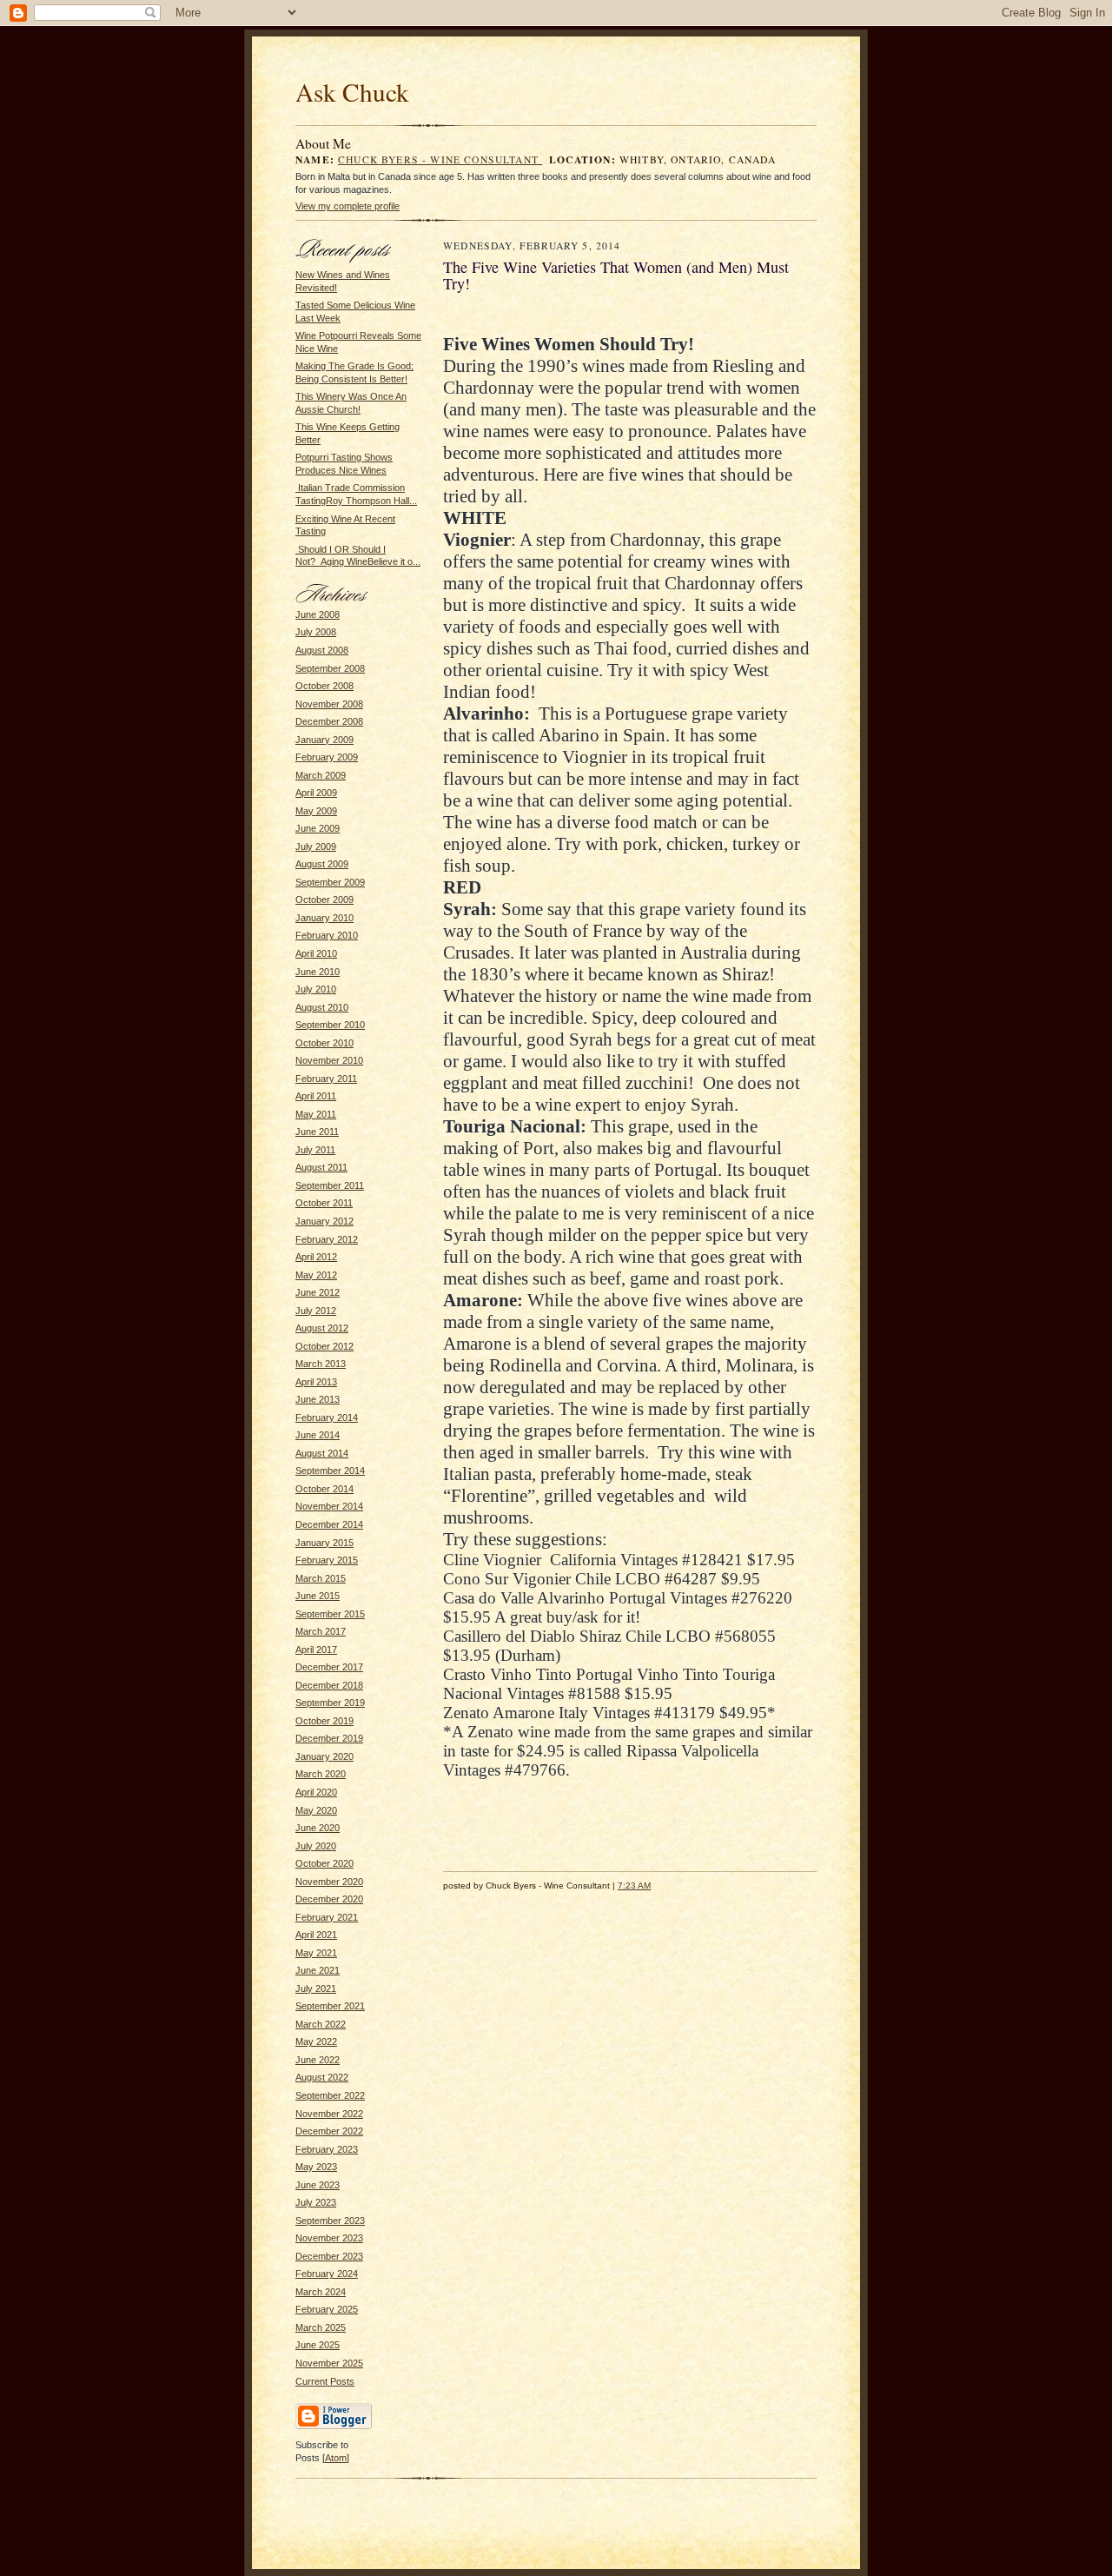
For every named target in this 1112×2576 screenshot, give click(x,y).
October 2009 (324, 900)
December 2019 (329, 1738)
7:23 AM (634, 1886)
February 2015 (327, 1560)
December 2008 (329, 721)
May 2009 (316, 811)
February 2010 (327, 935)
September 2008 (330, 668)
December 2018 (329, 1685)
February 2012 (327, 1239)
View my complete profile (347, 206)
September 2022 (330, 2095)
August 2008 (322, 650)
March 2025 (321, 2327)
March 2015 (321, 1578)
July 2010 (316, 989)
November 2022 (329, 2114)
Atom (336, 2458)
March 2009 (321, 775)
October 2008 (324, 686)
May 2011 (316, 1114)
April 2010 (316, 953)
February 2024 (327, 2274)
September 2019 (330, 1703)
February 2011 (326, 1079)
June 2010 (318, 972)
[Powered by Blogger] (334, 2427)
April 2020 (316, 1792)
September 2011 (330, 1185)
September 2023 (330, 2221)
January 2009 (324, 740)
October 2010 (324, 1043)
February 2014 (327, 1417)
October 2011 (324, 1203)
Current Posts (325, 2381)
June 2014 (318, 1435)
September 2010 (330, 1025)
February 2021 (327, 1917)
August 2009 (322, 864)
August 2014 (322, 1453)
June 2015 (318, 1596)
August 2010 (322, 1007)
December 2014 (329, 1524)
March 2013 (321, 1364)
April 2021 (316, 1935)
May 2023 (316, 2167)
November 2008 (329, 704)
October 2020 (324, 1863)
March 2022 (321, 2024)
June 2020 (318, 1828)
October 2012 (324, 1346)
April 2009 (316, 793)
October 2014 (324, 1489)
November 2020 (329, 1882)
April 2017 (316, 1650)
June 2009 (318, 828)
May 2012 (316, 1275)
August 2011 (321, 1167)
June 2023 (318, 2185)
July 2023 (316, 2202)
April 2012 (316, 1257)
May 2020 (316, 1810)
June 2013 (318, 1399)
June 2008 (318, 614)
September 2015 (330, 1614)
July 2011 (315, 1150)
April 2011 (316, 1096)
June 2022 (318, 2060)
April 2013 (316, 1382)
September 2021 (330, 2006)
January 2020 (324, 1756)
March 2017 (321, 1631)
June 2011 (317, 1132)
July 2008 (316, 632)
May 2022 (316, 2042)
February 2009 (327, 757)
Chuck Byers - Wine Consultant (440, 159)
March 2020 (321, 1774)
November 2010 (329, 1060)
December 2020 (329, 1899)
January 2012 (324, 1221)
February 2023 (327, 2149)
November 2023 (329, 2238)
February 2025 (327, 2309)
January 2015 (324, 1543)
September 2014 (330, 1471)
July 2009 (316, 846)
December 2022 (329, 2131)
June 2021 (318, 1970)
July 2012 (316, 1311)
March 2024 (321, 2292)
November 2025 (329, 2363)
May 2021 (316, 1953)
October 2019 (324, 1721)
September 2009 (330, 882)
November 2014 (329, 1506)
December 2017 (329, 1667)
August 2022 (322, 2077)
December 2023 (329, 2256)
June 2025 (318, 2345)
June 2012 (318, 1292)
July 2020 (316, 1846)
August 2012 (322, 1328)
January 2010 (324, 918)
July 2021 (316, 1988)
